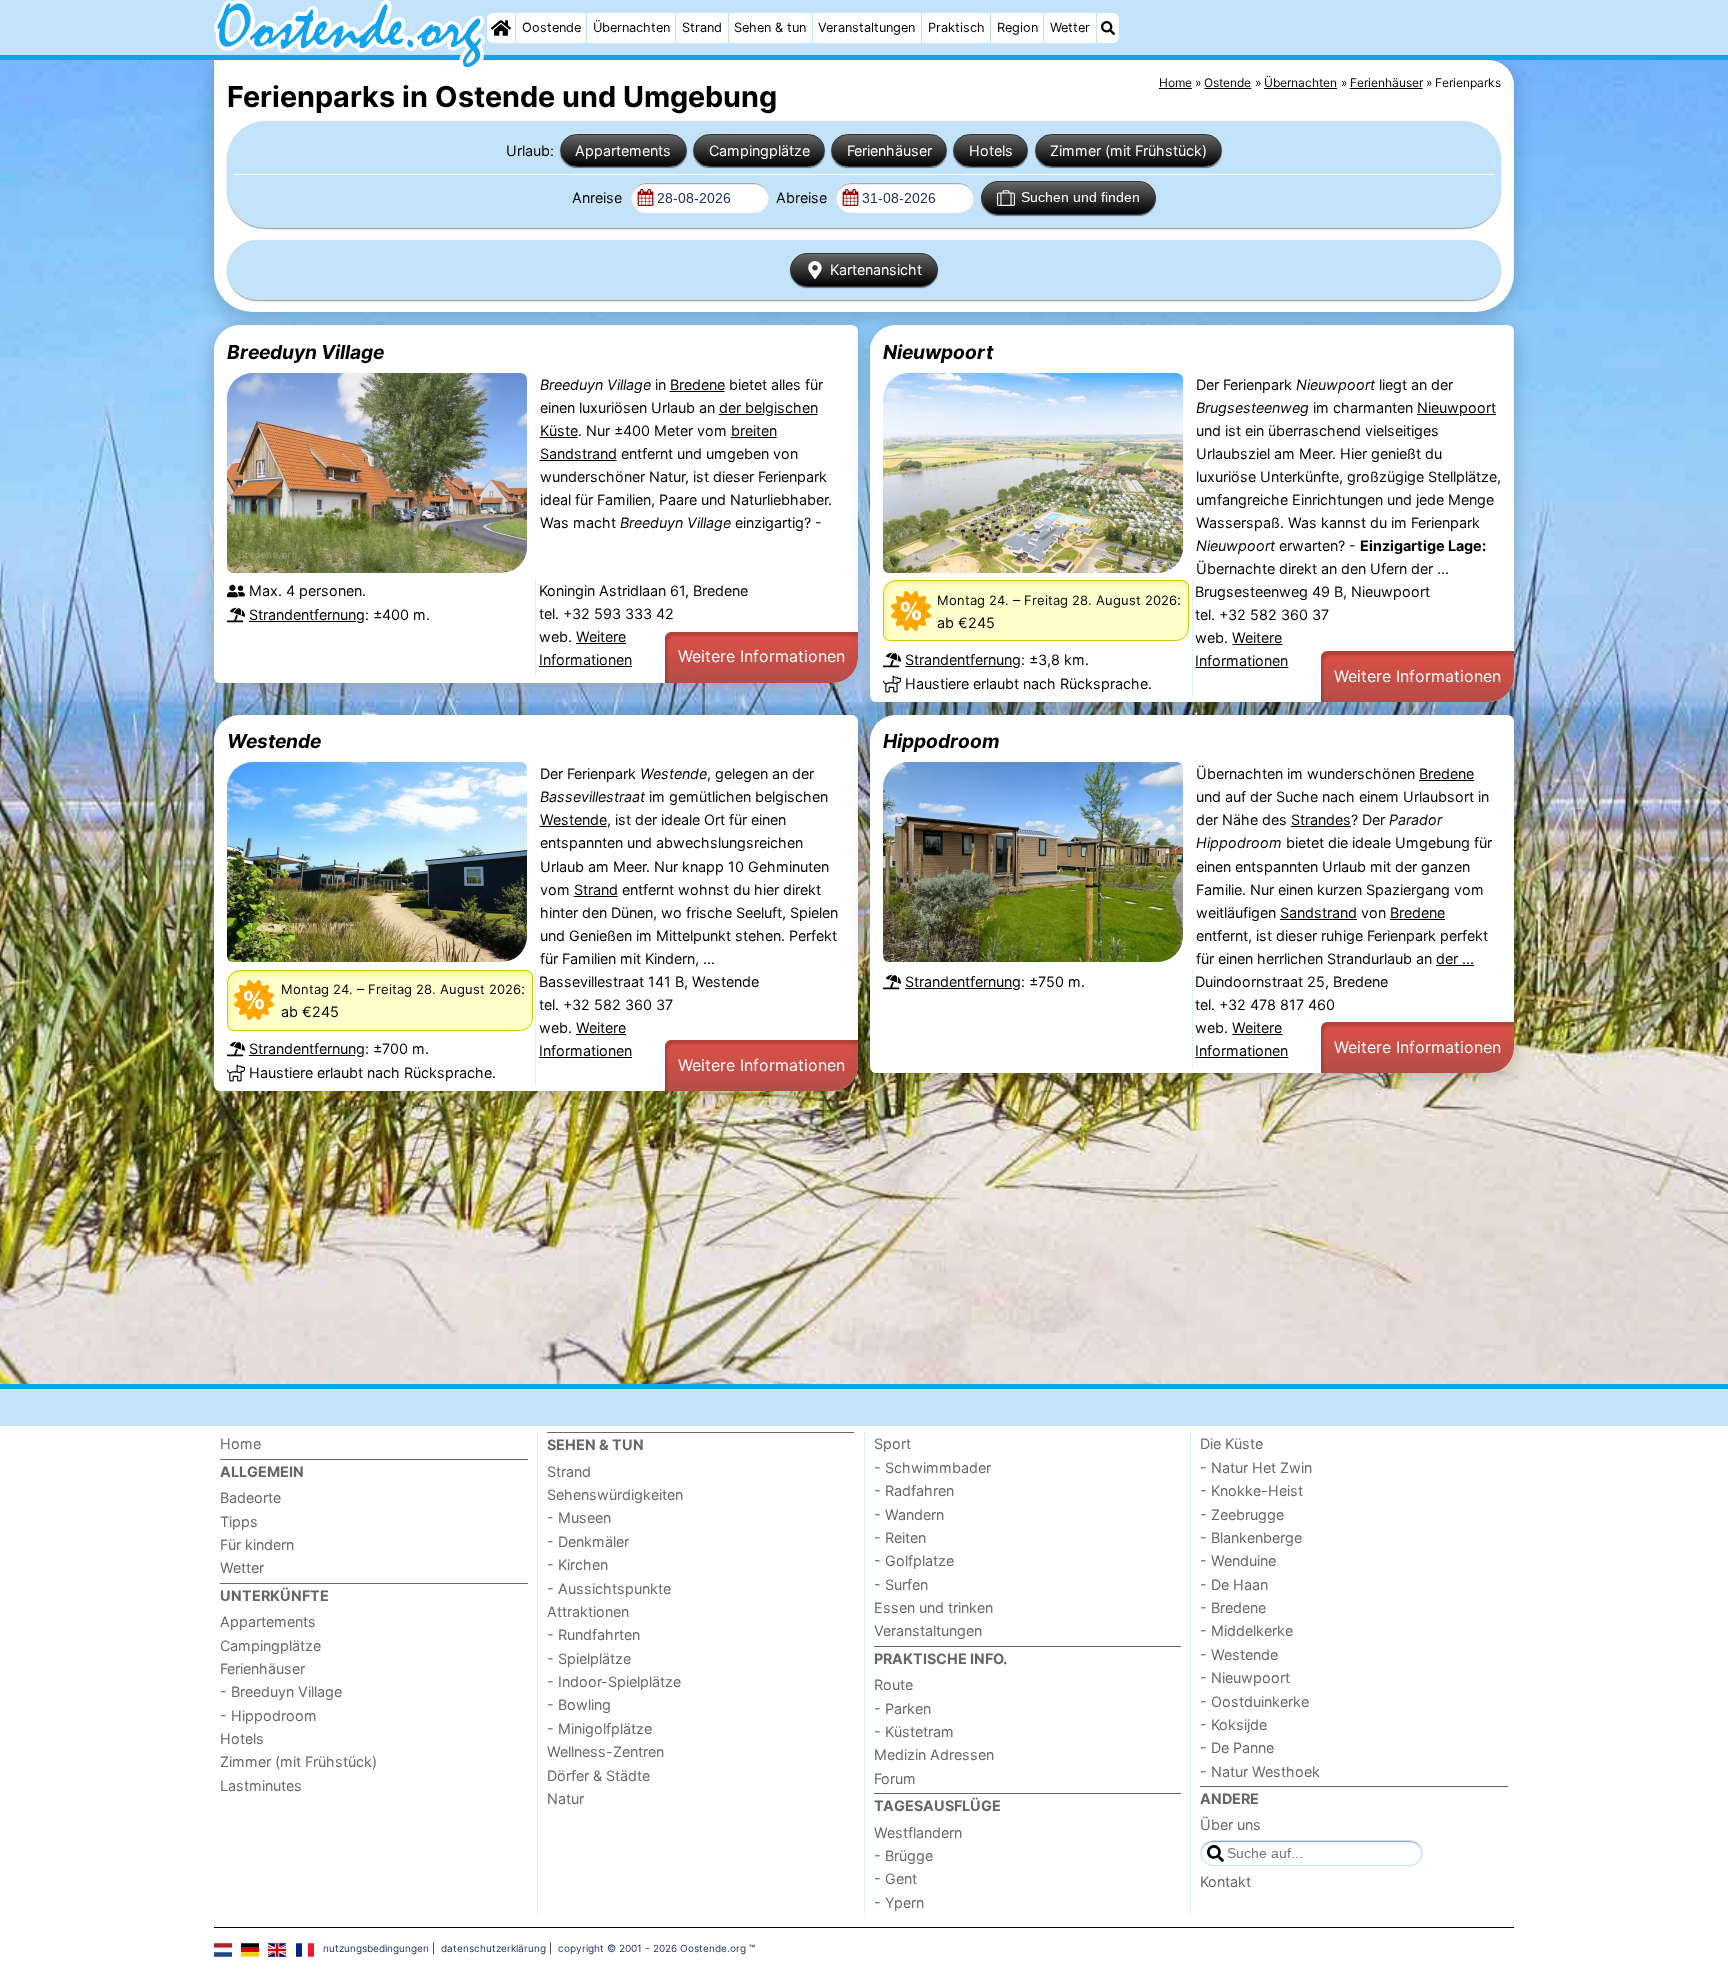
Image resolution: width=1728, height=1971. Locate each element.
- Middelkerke (1246, 1630)
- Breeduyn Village (281, 1691)
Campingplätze (759, 150)
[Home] (501, 28)
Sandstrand (1318, 912)
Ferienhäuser (889, 150)
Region (1017, 27)
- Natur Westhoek (1260, 1771)
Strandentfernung (307, 614)
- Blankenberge (1251, 1537)
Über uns (1230, 1824)
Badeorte (250, 1497)
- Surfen (901, 1584)
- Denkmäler (588, 1541)
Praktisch (956, 27)
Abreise (803, 197)
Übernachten (631, 27)
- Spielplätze (589, 1658)
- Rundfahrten (593, 1634)
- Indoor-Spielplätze (614, 1681)
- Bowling (579, 1704)
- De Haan (1234, 1584)
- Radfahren (914, 1490)
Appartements (623, 150)
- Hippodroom (268, 1715)
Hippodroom (941, 741)
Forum (895, 1778)
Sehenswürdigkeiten (615, 1494)
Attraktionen (588, 1611)
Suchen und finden (1080, 197)
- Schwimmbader (932, 1467)
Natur (565, 1798)
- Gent (895, 1878)
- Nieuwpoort (1245, 1677)
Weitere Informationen (761, 656)
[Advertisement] (814, 1238)
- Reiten (900, 1537)
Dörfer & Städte (598, 1775)
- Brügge (903, 1855)
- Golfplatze (914, 1560)
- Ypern (899, 1902)
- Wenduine (1238, 1560)
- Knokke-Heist (1251, 1490)
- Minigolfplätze (599, 1728)
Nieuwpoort (938, 352)
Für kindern (257, 1544)
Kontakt (1225, 1881)
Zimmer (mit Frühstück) (1128, 150)
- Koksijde (1233, 1724)
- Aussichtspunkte (609, 1588)
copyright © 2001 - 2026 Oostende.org (652, 1948)
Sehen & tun (770, 27)
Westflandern (918, 1832)
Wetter (1070, 27)
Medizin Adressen (934, 1754)
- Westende (1239, 1654)
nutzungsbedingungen (376, 1948)
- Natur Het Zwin (1256, 1467)
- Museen (579, 1517)
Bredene (697, 384)
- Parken (902, 1708)
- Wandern (909, 1514)
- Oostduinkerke (1254, 1701)
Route (893, 1684)
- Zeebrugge (1242, 1514)
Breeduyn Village (305, 352)
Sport (892, 1443)
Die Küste (1231, 1443)
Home (240, 1443)
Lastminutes (261, 1785)
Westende (274, 741)
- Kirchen (577, 1564)
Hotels (991, 150)
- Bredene (1233, 1607)
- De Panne (1237, 1747)
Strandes (1321, 819)
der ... (1455, 958)
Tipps (239, 1521)
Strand (702, 27)
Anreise (599, 197)
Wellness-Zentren (605, 1751)
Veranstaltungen (866, 27)
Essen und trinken (933, 1607)
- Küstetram (914, 1731)
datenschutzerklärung (493, 1948)
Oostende (551, 27)
